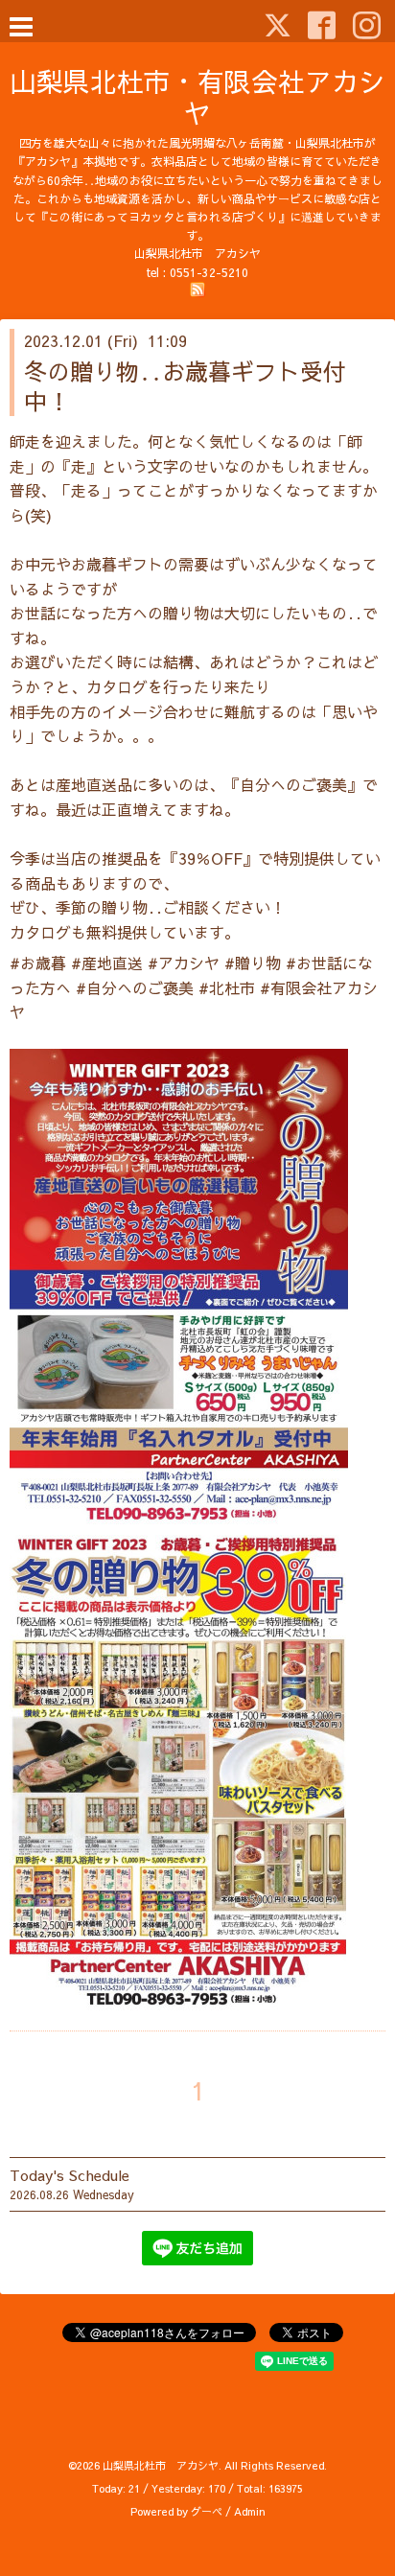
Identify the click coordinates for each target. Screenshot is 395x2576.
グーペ (207, 2511)
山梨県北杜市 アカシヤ (161, 2465)
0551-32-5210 (209, 272)
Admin (250, 2511)
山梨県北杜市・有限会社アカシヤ (197, 97)
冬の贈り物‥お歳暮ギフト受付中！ (185, 386)
